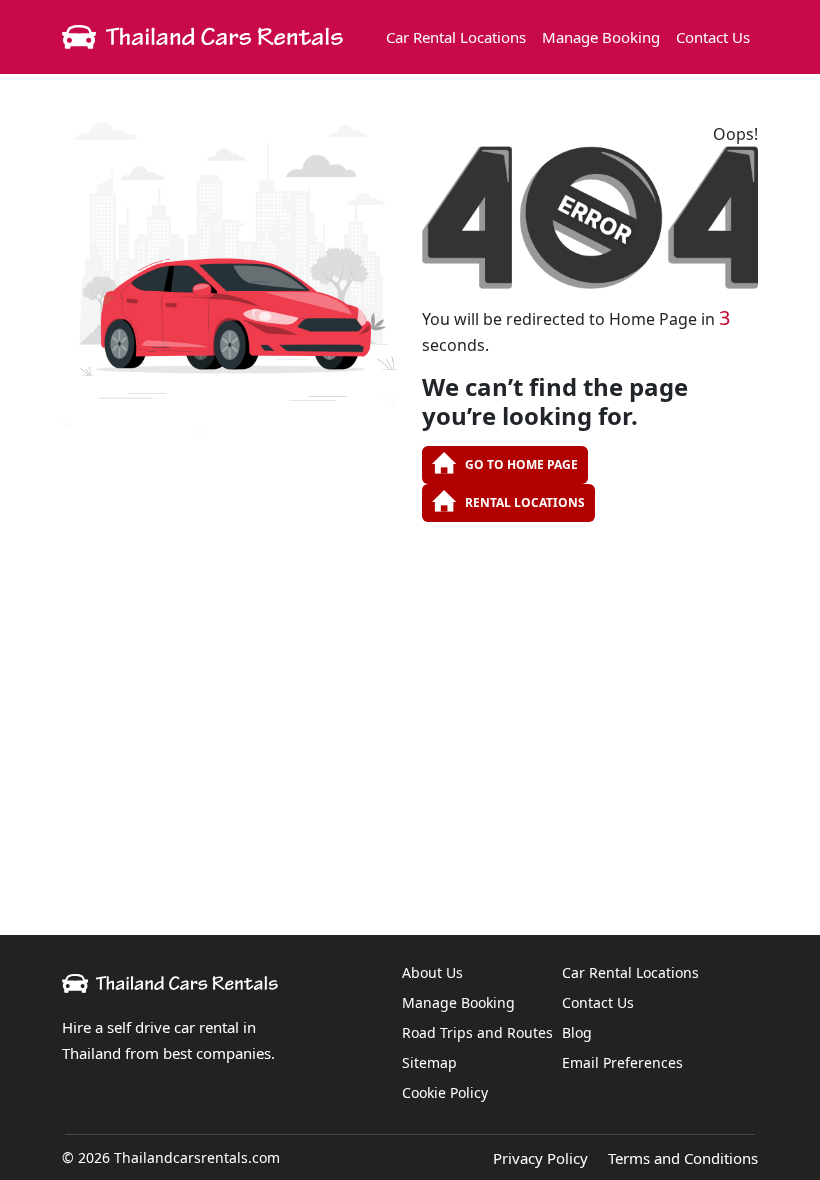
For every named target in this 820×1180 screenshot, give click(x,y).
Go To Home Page (521, 464)
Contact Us (713, 37)
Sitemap (429, 1062)
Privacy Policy (540, 1158)
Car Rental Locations (456, 37)
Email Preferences (622, 1062)
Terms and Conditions (683, 1158)
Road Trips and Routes (477, 1032)
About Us (432, 972)
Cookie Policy (445, 1092)
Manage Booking (601, 37)
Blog (577, 1032)
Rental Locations (525, 502)
